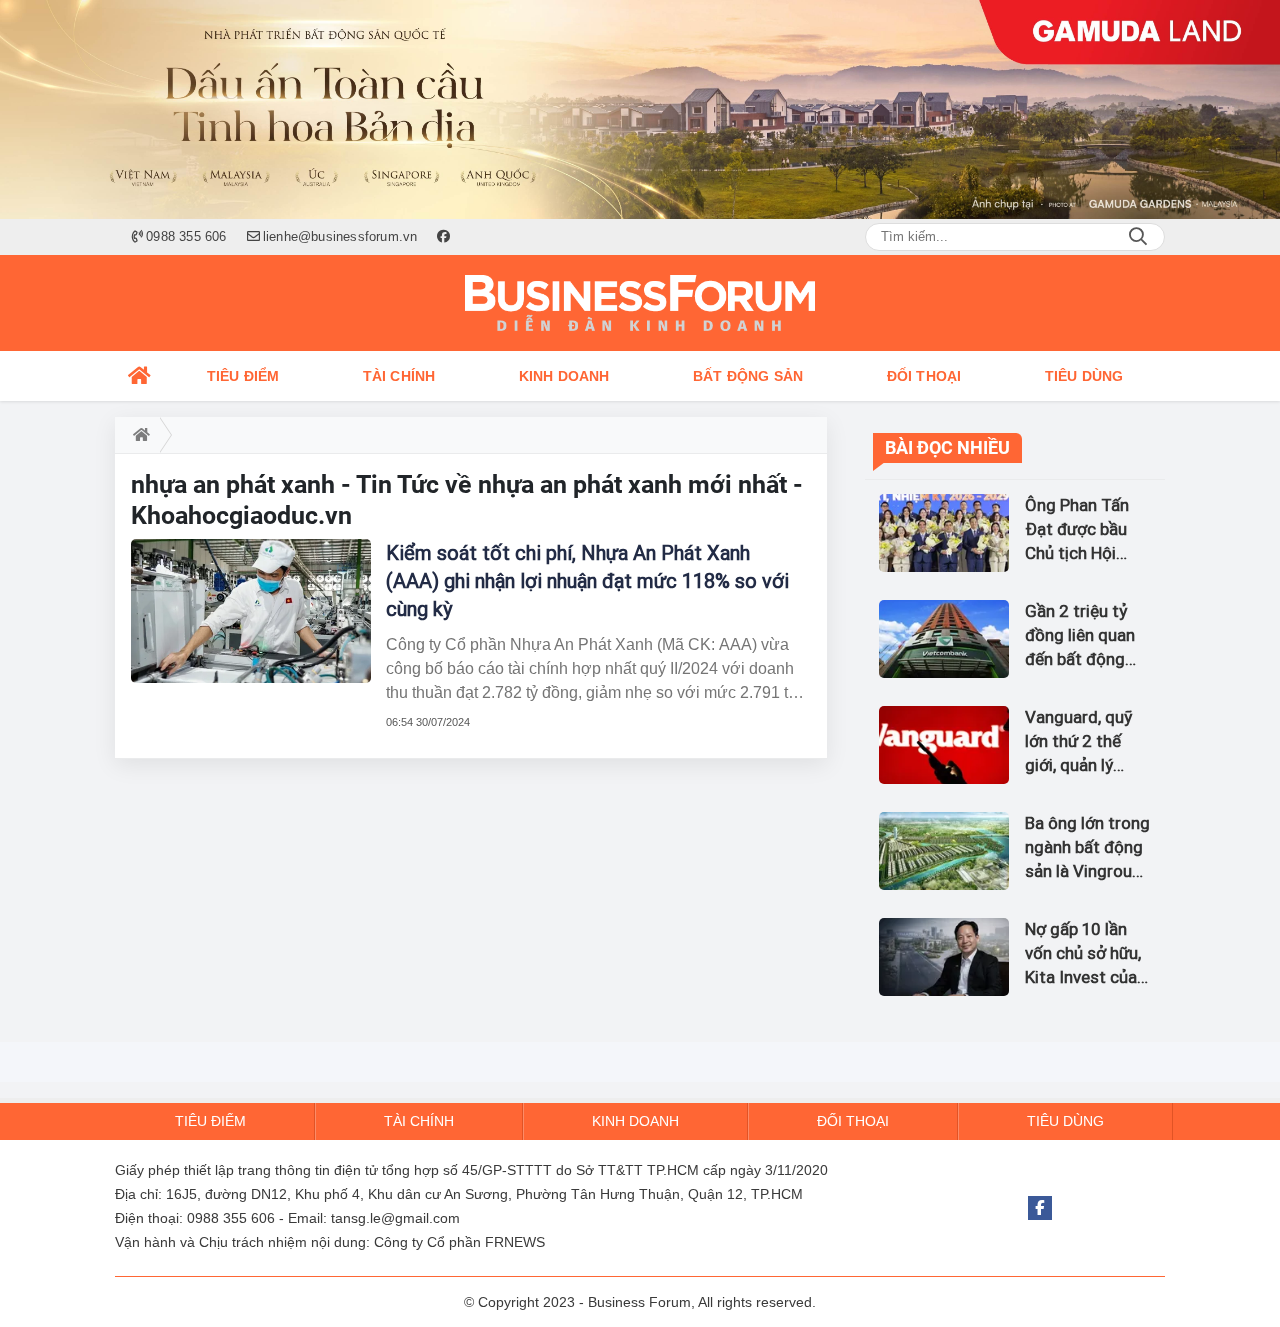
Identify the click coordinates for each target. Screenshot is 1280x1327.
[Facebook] (1040, 1208)
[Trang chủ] (140, 376)
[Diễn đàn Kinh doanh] (640, 303)
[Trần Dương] (640, 109)
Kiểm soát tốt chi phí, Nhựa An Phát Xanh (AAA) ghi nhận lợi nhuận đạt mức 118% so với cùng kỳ (587, 581)
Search (1138, 237)
